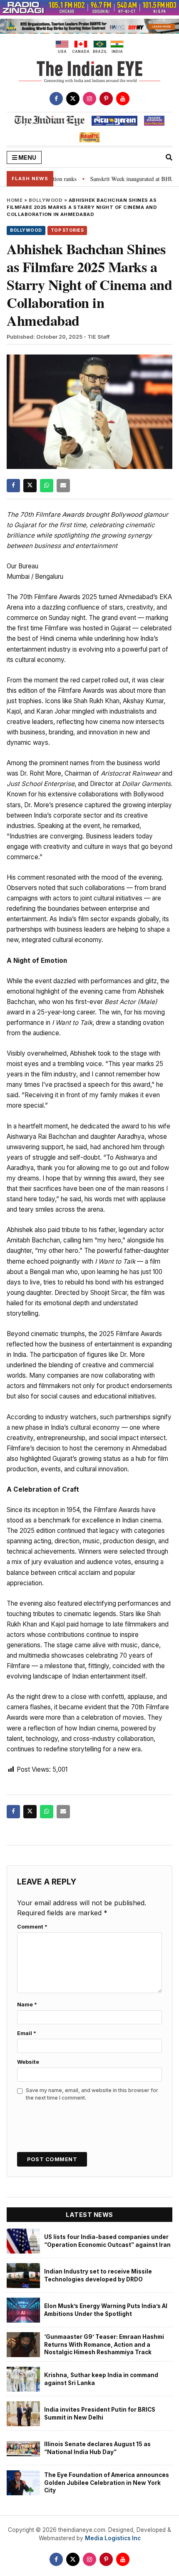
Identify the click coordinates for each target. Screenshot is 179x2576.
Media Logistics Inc (113, 2538)
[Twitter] (73, 99)
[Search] (169, 157)
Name (27, 2005)
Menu (27, 157)
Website (28, 2062)
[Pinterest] (106, 99)
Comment (32, 1927)
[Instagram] (89, 99)
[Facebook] (56, 99)
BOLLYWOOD (46, 200)
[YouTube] (123, 99)
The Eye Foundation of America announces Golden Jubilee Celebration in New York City (107, 2483)
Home (15, 200)
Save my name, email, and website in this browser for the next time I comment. (92, 2094)
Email (27, 2033)
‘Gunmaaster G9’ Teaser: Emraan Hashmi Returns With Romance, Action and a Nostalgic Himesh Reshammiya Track (104, 2344)
